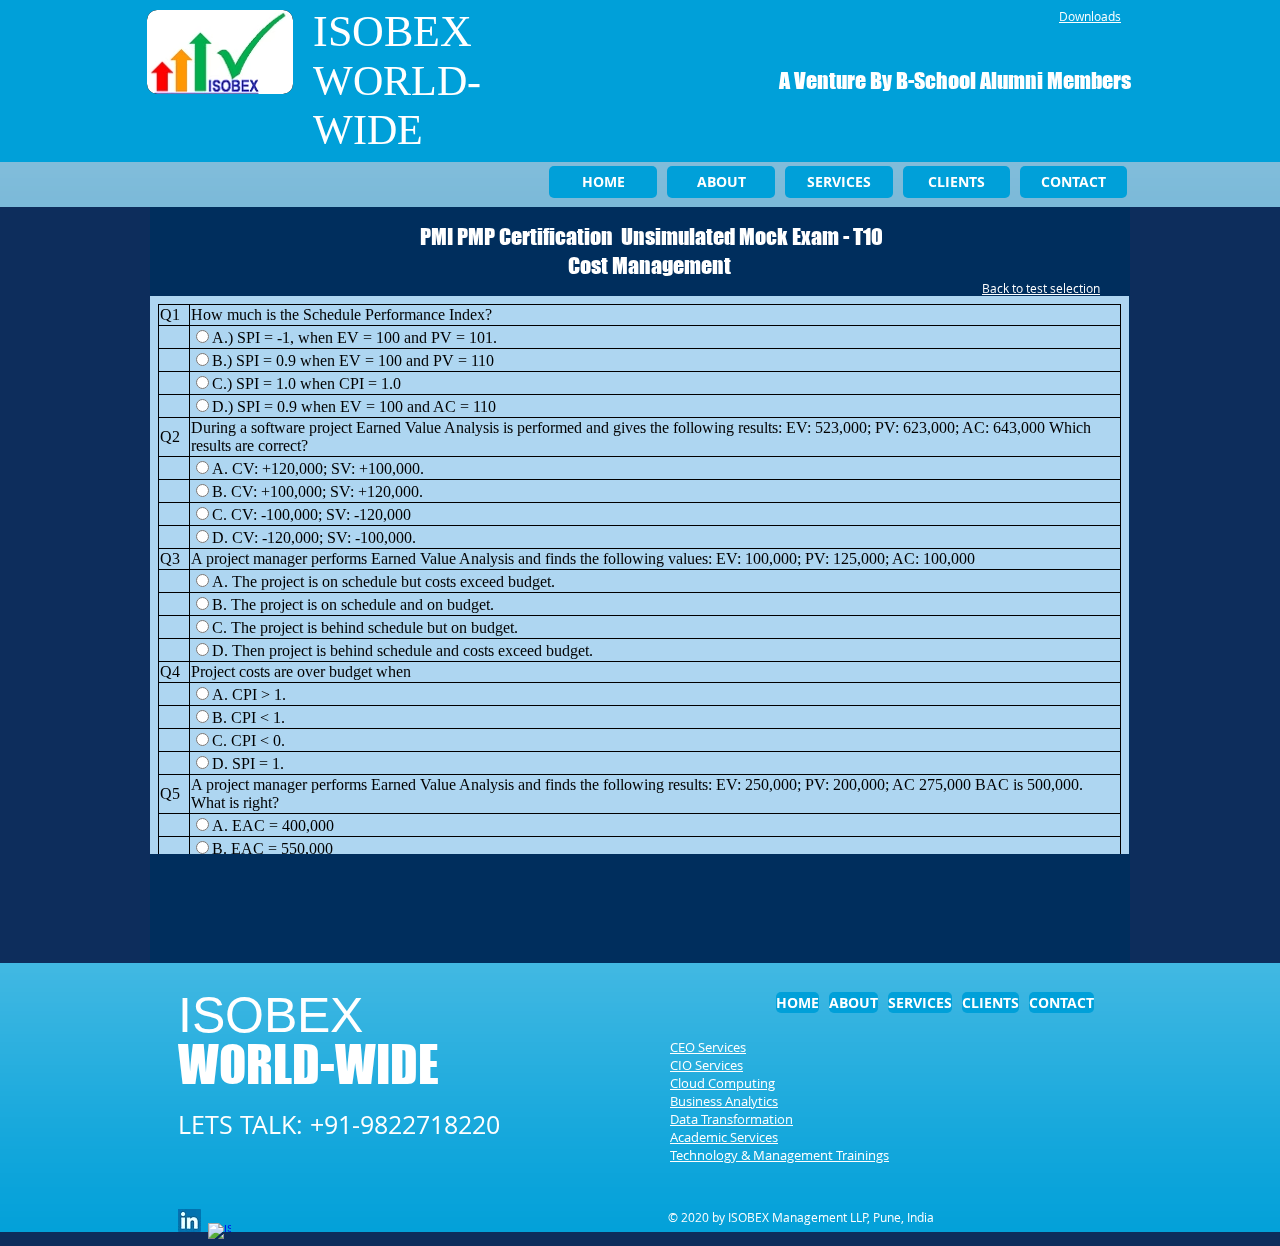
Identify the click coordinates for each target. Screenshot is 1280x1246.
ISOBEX (392, 31)
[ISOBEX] (189, 1220)
